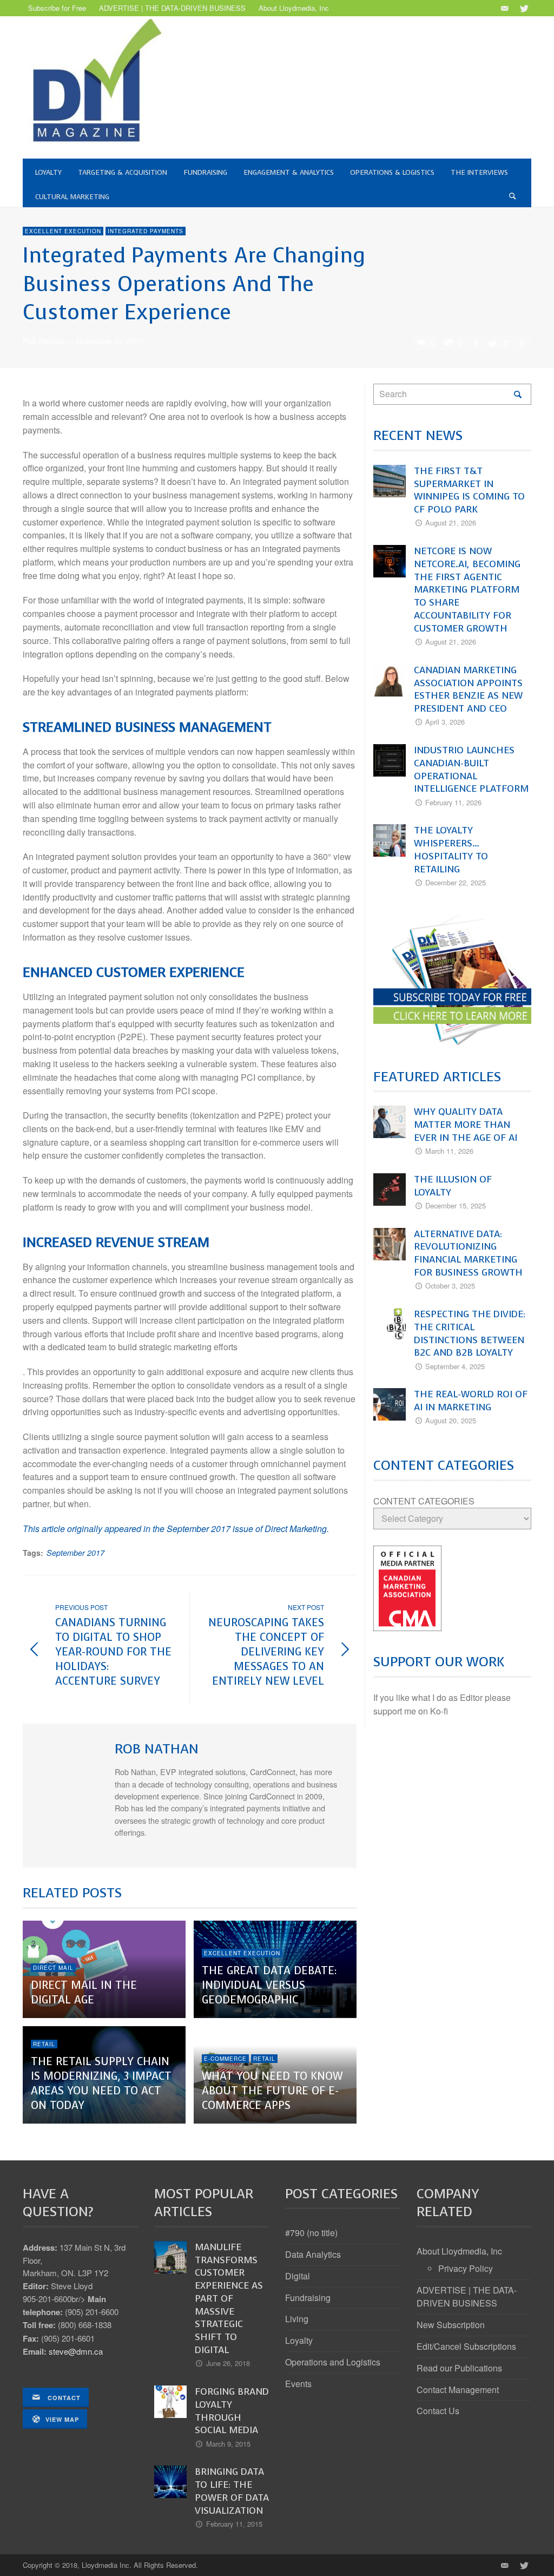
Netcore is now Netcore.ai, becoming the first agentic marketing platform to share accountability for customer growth (467, 590)
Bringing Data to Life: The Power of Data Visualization (232, 2491)
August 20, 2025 (451, 1420)
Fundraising (308, 2298)
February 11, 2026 (453, 802)
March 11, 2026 (449, 1151)
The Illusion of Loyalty (453, 1186)
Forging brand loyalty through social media (232, 2411)
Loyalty (299, 2340)
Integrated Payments (146, 231)
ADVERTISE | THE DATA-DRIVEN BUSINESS (467, 2297)
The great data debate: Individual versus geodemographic (269, 1985)
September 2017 (75, 1553)
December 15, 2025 (456, 1205)
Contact (63, 2398)
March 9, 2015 (228, 2444)
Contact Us (438, 2411)
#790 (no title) (311, 2233)
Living (297, 2319)
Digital (298, 2276)
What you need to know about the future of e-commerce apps (272, 2091)
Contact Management (458, 2390)
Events (298, 2384)
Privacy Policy (466, 2268)
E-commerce (225, 2059)
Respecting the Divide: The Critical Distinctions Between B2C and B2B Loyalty (470, 1333)
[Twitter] (523, 8)
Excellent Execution (63, 231)
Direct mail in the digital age (84, 1993)
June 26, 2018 (228, 2363)
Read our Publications (459, 2368)
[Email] (504, 8)
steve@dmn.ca (76, 2351)
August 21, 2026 (451, 523)
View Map (62, 2419)
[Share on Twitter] (491, 343)
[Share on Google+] (507, 343)
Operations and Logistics (333, 2362)
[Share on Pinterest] (522, 343)
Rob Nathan (43, 341)
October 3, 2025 (450, 1286)
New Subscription (451, 2325)
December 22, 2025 (456, 882)
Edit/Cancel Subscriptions (466, 2346)
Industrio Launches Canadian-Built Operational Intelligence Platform (471, 769)
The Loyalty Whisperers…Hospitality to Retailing (451, 849)
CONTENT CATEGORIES (424, 1501)
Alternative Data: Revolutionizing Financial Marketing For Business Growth (468, 1253)
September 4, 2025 (455, 1366)
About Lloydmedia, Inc (459, 2251)
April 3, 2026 (445, 722)
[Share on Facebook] (476, 343)
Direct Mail (53, 1968)
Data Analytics (313, 2254)
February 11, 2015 (234, 2524)
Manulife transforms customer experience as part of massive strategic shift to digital (229, 2298)
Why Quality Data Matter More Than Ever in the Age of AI (466, 1125)
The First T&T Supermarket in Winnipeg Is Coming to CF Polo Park (469, 490)
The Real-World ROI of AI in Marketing (471, 1401)
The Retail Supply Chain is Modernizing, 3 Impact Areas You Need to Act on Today (101, 2084)
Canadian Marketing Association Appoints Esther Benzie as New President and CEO (468, 689)
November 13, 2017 (110, 341)
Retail (44, 2044)
